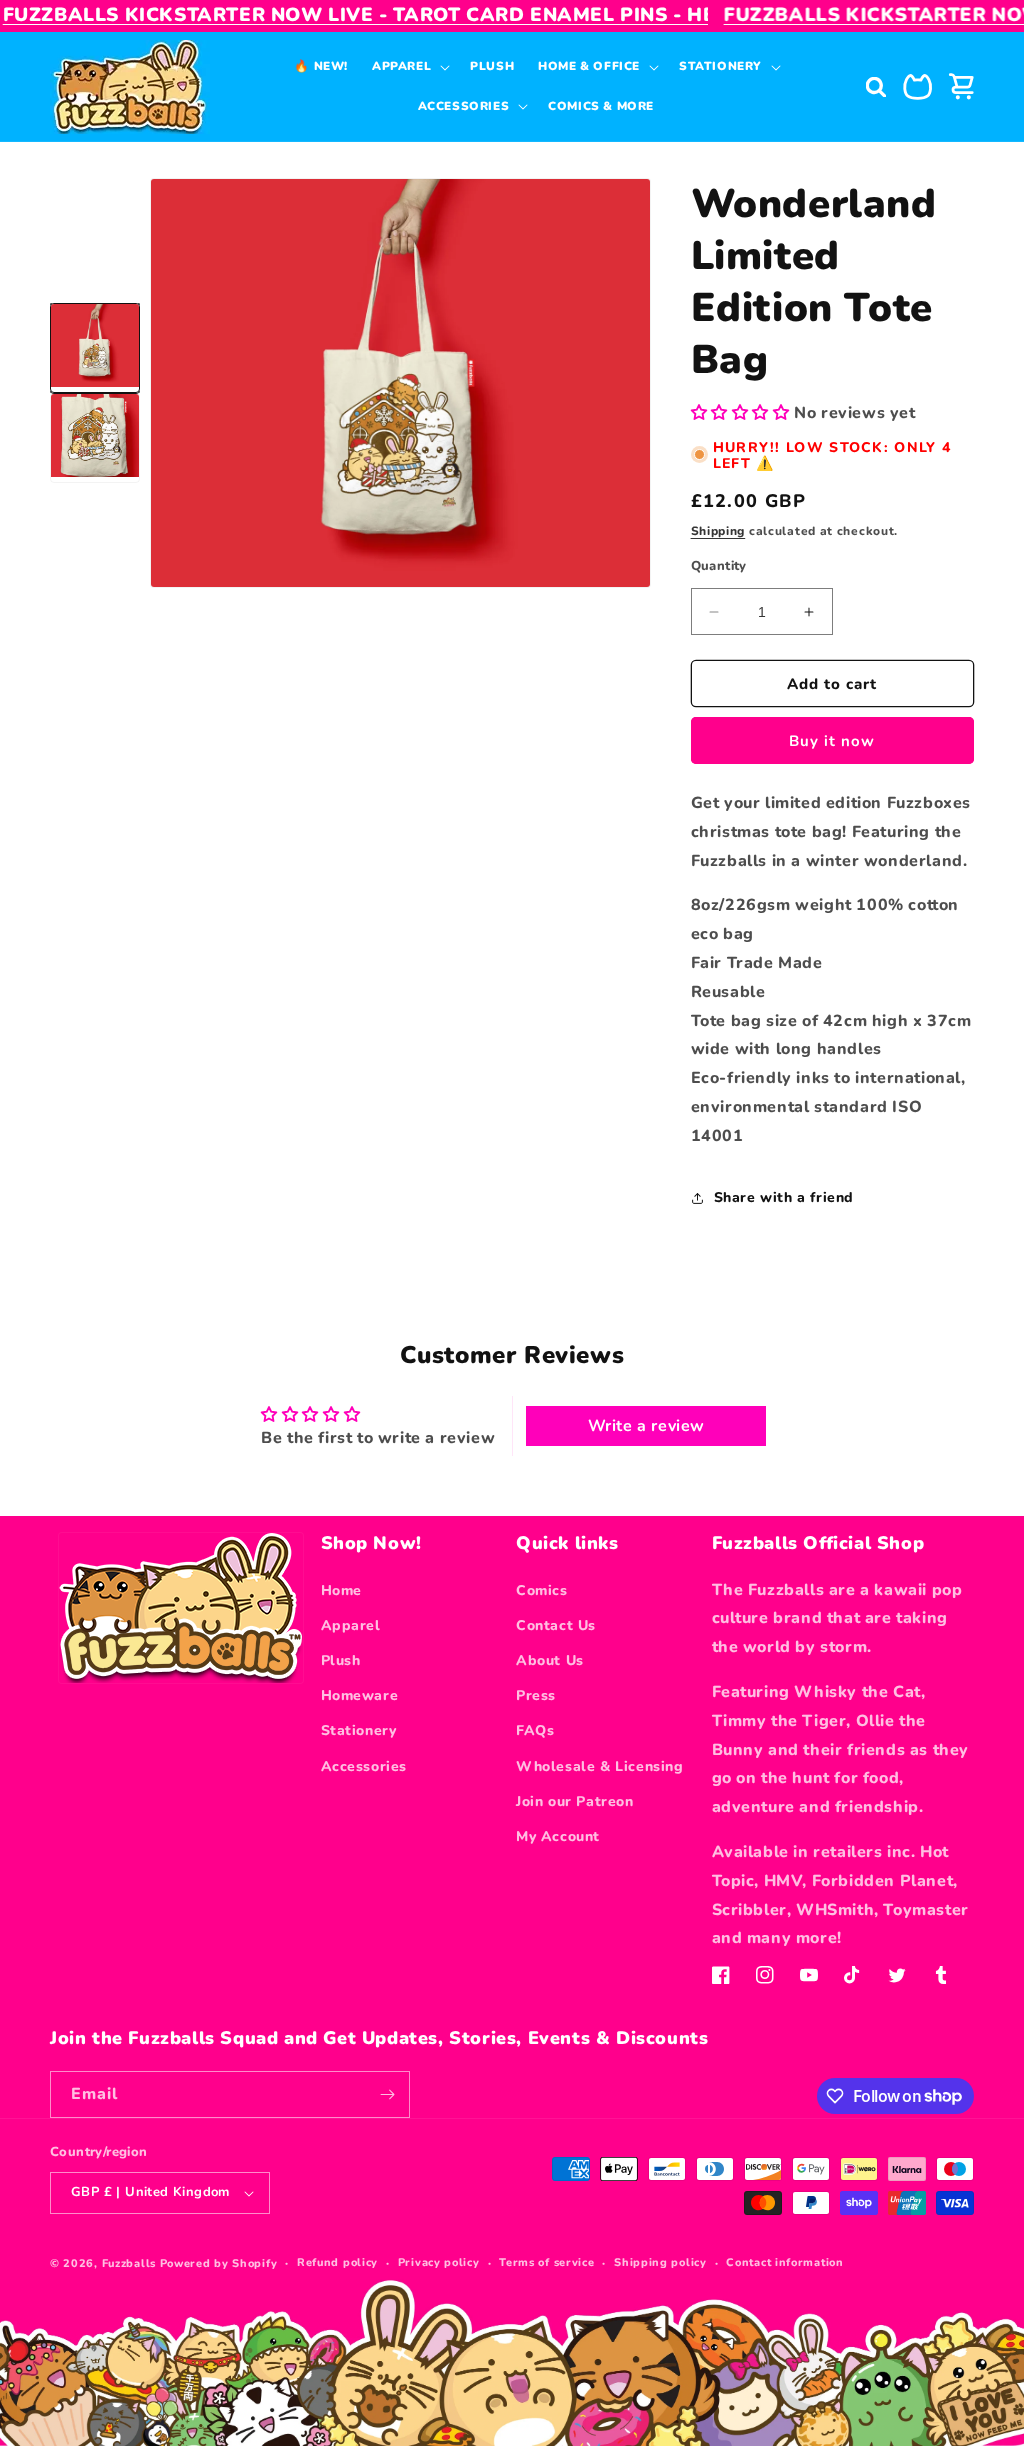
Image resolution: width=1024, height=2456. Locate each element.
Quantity (719, 566)
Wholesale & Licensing (600, 1766)
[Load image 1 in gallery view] (95, 348)
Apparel (351, 1625)
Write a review (646, 1426)
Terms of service (546, 2262)
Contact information (784, 2262)
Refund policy (337, 2262)
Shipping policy (660, 2262)
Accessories (364, 1766)
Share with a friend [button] (784, 1197)
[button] (409, 66)
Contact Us (556, 1625)
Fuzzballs (129, 2263)
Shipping (718, 531)
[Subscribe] (387, 2094)
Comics (542, 1590)
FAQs (535, 1730)
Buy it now (832, 741)
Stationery (359, 1730)
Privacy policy (439, 2262)
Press (536, 1695)
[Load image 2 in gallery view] (95, 438)
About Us (550, 1660)
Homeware (360, 1695)
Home (341, 1590)
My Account (558, 1836)
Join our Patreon (575, 1801)
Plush (341, 1660)
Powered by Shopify (219, 2263)
